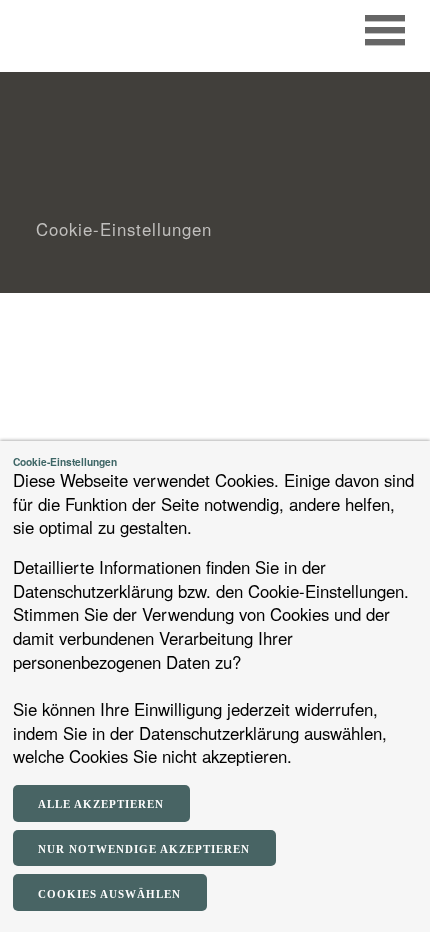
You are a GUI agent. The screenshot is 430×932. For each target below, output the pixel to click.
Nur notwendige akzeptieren (144, 849)
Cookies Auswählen (109, 894)
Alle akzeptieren (101, 804)
